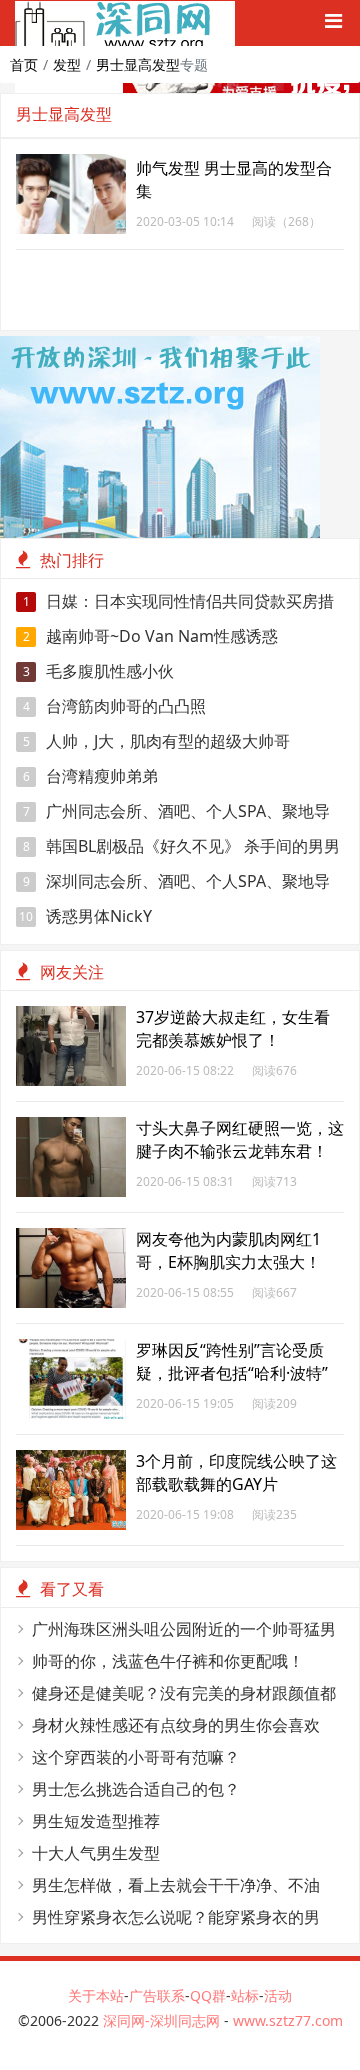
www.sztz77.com (288, 2020)
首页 (24, 64)
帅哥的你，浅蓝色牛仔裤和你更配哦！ (168, 1661)
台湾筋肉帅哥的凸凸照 (115, 706)
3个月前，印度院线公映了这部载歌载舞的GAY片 (236, 1472)
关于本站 (96, 1995)
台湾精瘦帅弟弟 (91, 776)
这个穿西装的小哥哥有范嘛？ (136, 1757)
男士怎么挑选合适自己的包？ (136, 1789)
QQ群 (208, 1995)
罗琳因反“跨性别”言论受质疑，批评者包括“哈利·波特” (232, 1361)
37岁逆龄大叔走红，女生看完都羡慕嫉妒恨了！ (233, 1028)
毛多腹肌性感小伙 (99, 671)
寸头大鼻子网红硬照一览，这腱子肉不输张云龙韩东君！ (240, 1139)
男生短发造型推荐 (96, 1821)
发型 (67, 64)
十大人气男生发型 (96, 1853)
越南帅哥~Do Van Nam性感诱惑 (151, 636)
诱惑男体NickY (85, 916)
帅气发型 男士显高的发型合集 (234, 179)
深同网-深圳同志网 (163, 2020)
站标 (245, 1995)
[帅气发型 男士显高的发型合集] (71, 164)
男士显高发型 (138, 64)
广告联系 (157, 1995)
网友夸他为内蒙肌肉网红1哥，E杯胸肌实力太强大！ (228, 1250)
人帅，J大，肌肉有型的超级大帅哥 (157, 741)
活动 (278, 1995)
